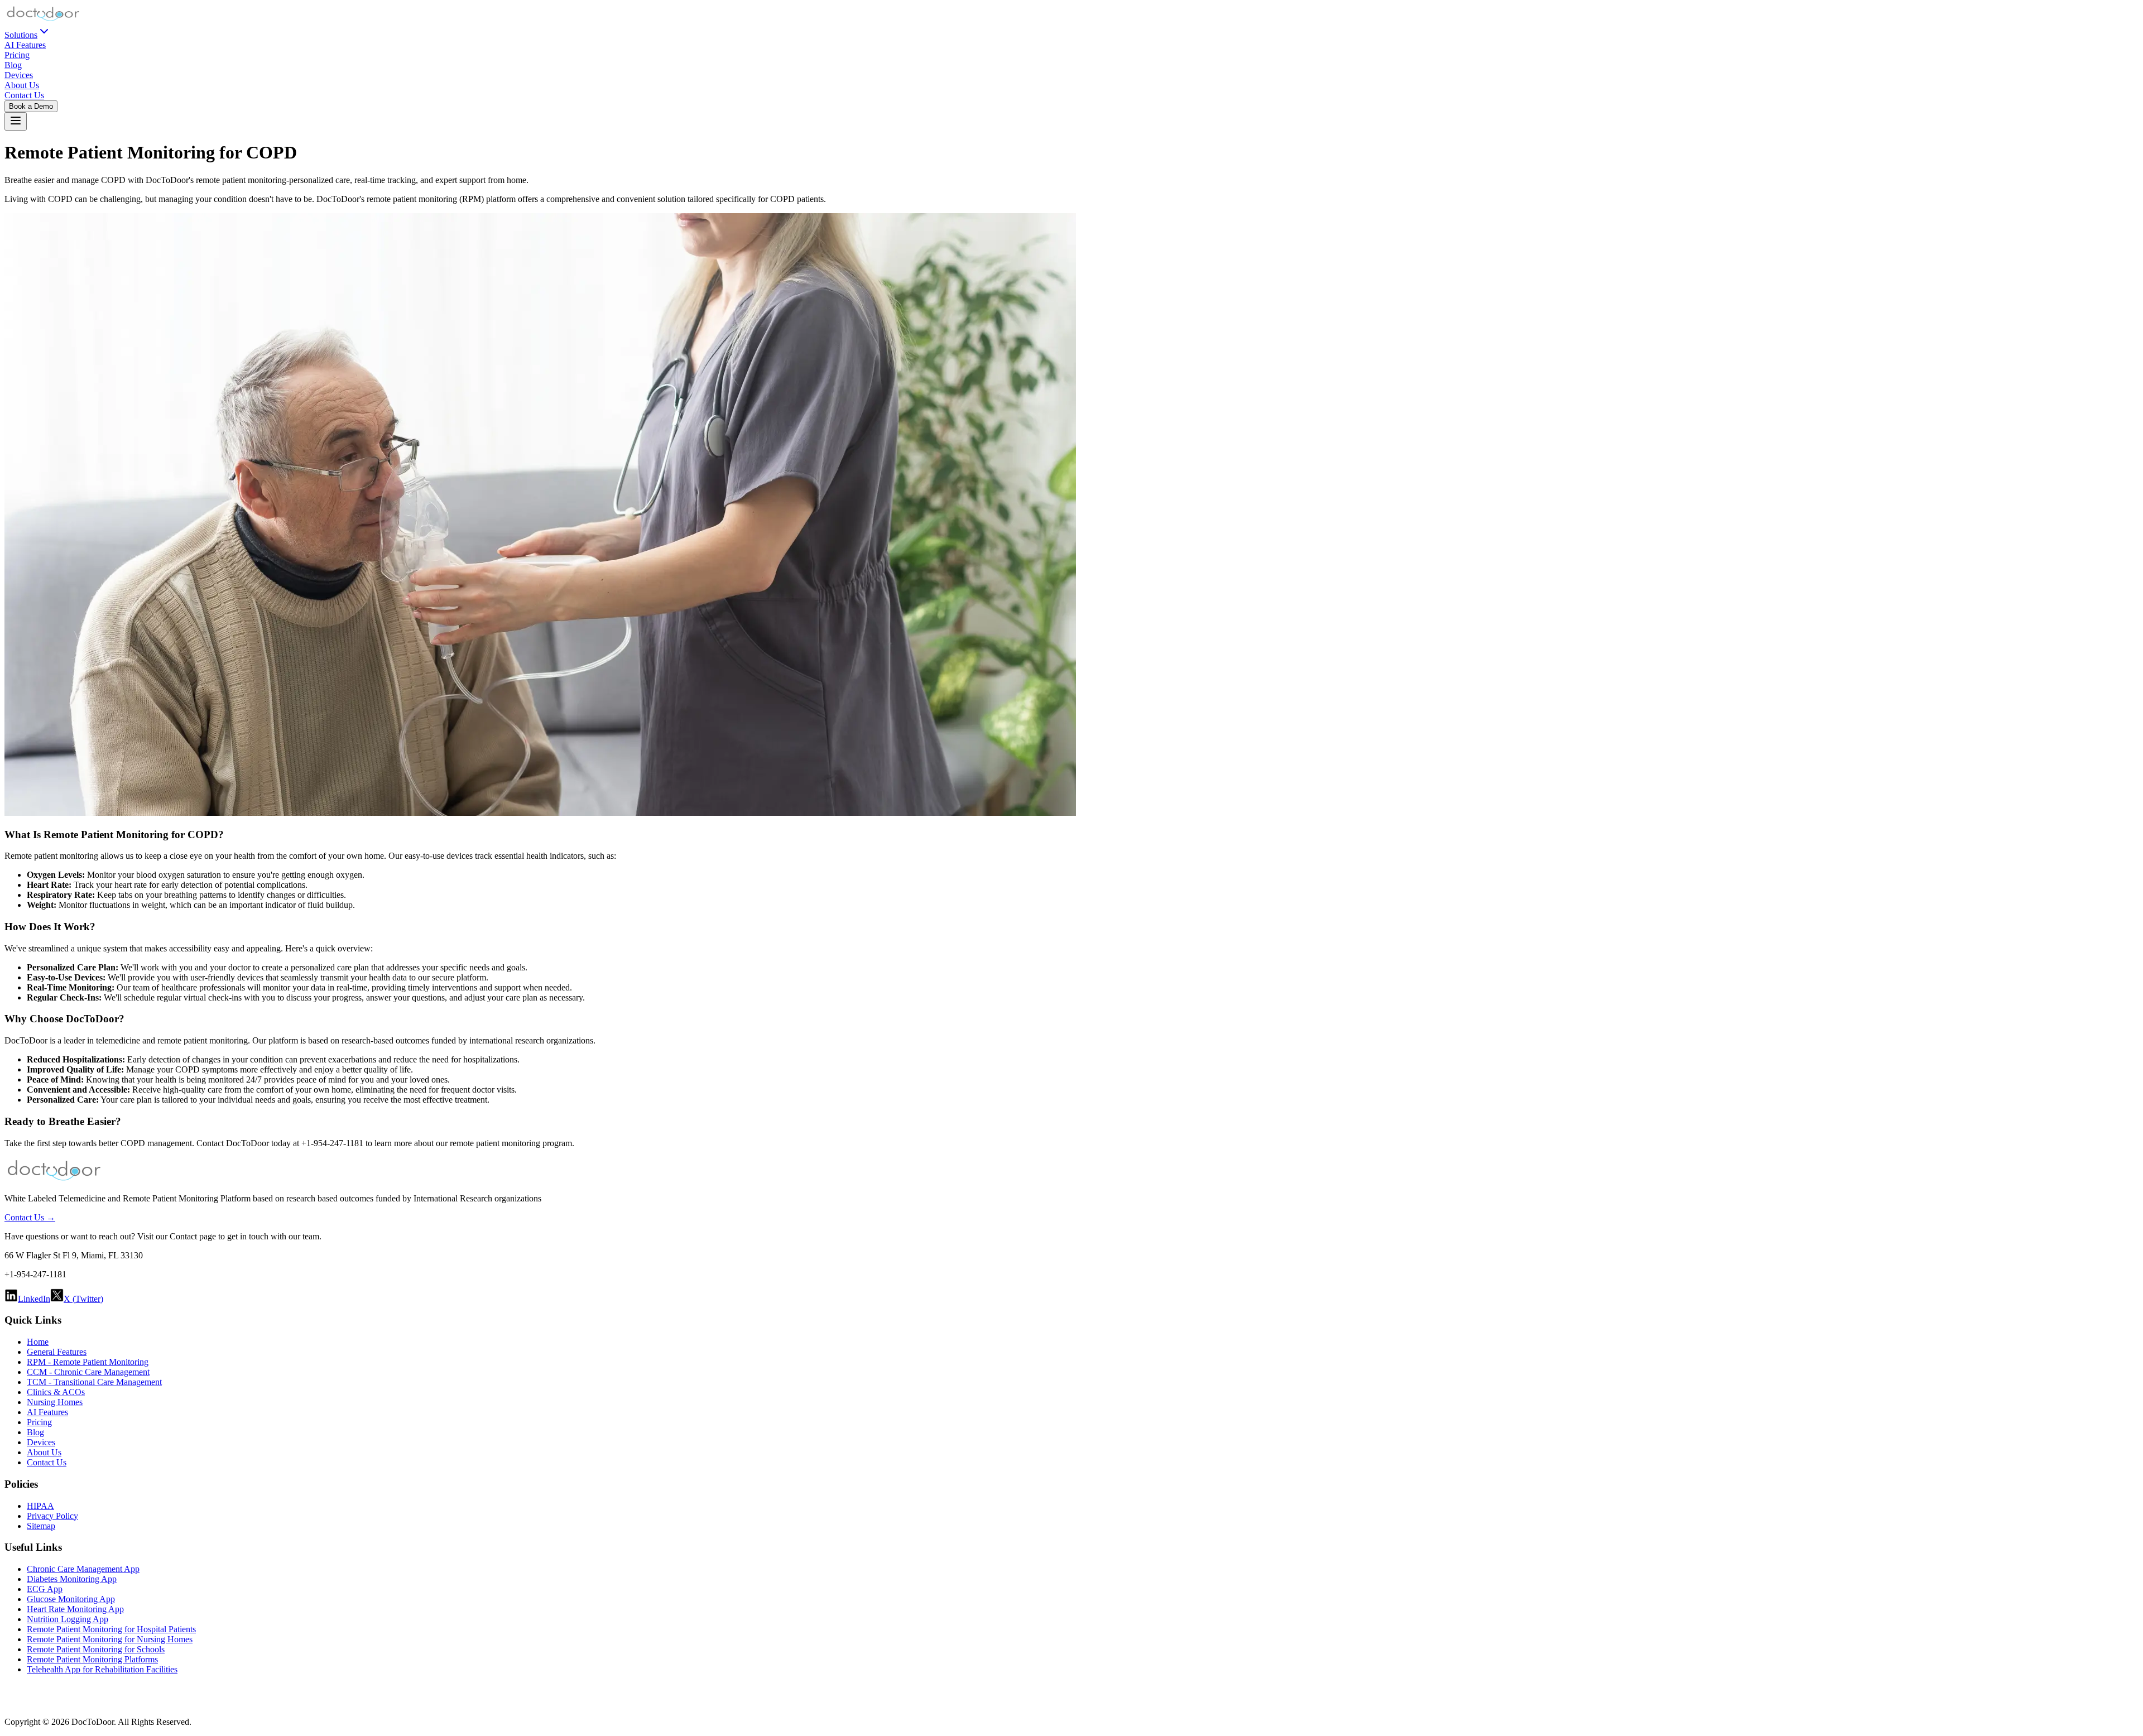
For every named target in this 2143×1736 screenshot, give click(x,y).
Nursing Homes (55, 1402)
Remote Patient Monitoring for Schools (96, 1649)
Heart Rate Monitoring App (75, 1609)
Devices (19, 75)
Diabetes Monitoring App (72, 1579)
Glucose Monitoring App (71, 1599)
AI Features (25, 45)
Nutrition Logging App (68, 1619)
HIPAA (40, 1506)
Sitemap (41, 1526)
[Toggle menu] (16, 121)
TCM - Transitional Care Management (94, 1382)
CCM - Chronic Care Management (88, 1372)
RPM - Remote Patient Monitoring (88, 1362)
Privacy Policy (52, 1516)
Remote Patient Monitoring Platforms (92, 1659)
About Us (22, 85)
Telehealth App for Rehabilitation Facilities (102, 1669)
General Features (57, 1352)
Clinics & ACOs (56, 1392)
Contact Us (24, 95)
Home (38, 1342)
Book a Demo (31, 106)
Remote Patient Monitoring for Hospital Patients (111, 1629)
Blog (13, 65)
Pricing (17, 55)
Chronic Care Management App (83, 1569)
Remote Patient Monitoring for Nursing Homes (110, 1639)
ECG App (45, 1589)
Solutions (21, 35)
